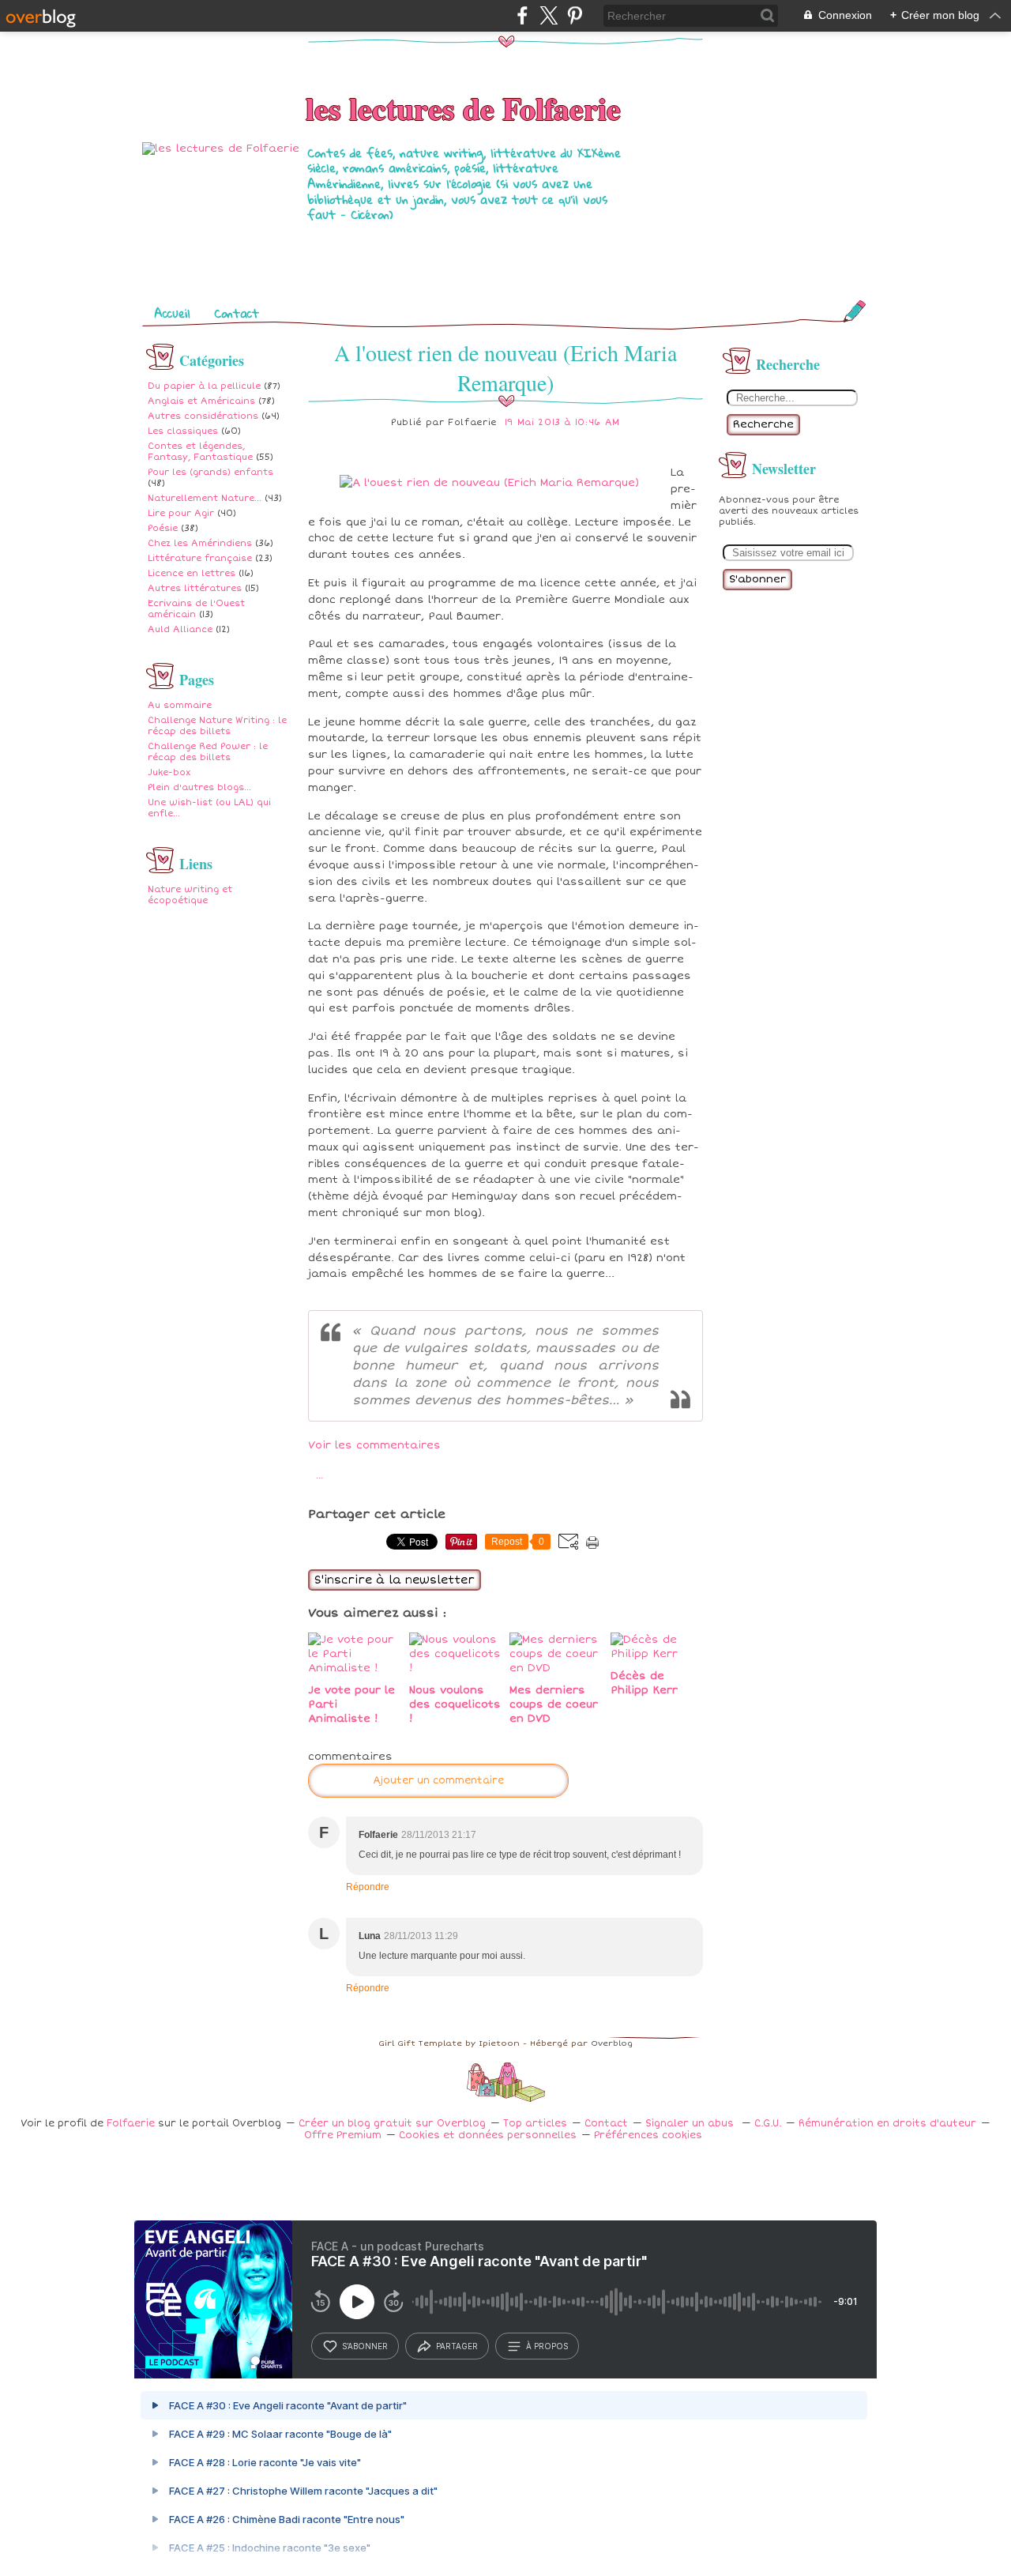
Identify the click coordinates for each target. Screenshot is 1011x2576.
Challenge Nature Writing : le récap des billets (217, 726)
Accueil (172, 313)
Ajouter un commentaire (438, 1781)
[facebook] (522, 15)
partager (457, 2346)
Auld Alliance (180, 629)
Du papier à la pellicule (204, 386)
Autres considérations (203, 416)
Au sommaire (180, 705)
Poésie (163, 528)
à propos (547, 2346)
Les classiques (183, 431)
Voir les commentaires (374, 1445)
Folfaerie (131, 2124)
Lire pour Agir (181, 513)
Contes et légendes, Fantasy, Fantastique (200, 452)
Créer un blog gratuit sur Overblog (392, 2124)
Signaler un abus (691, 2124)
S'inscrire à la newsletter (395, 1580)
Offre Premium (343, 2135)
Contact (237, 313)
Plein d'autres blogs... (199, 787)
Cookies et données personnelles (488, 2135)
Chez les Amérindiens (200, 543)
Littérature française (200, 558)
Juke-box (169, 772)
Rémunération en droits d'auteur (887, 2124)
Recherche (763, 424)
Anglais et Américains (201, 401)
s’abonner (365, 2346)
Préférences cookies (648, 2135)
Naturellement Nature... (205, 498)
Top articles (535, 2124)
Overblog (612, 2043)
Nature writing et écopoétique (190, 895)
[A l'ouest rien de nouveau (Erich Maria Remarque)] (489, 483)
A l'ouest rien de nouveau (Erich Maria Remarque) (505, 367)
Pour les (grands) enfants (210, 472)
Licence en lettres (192, 573)
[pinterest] (575, 15)
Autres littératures (195, 588)
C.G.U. (768, 2124)
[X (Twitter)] (549, 15)
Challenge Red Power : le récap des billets (208, 752)
